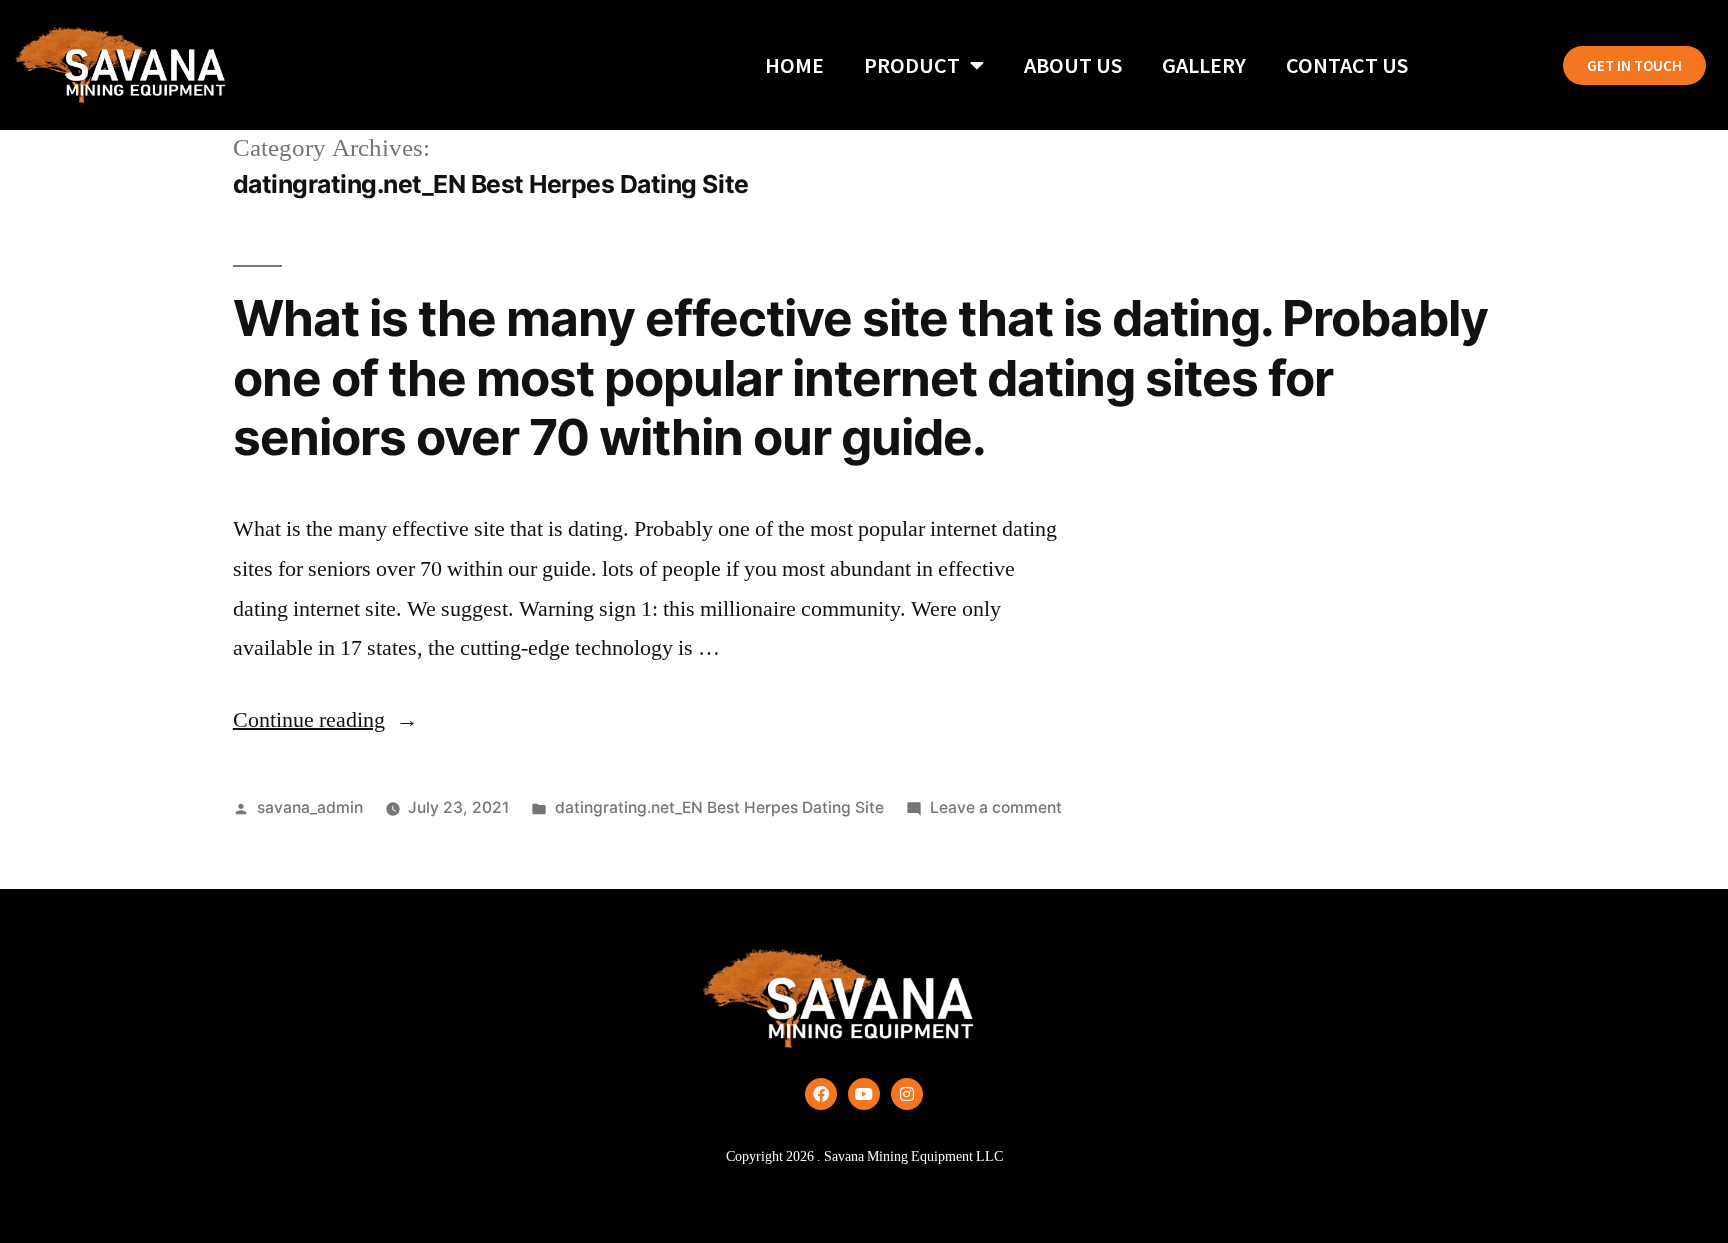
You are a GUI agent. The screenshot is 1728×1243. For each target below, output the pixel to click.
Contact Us (1347, 65)
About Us (1073, 65)
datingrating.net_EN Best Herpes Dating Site (719, 807)
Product (912, 65)
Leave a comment (996, 807)
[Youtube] (864, 1094)
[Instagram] (907, 1094)
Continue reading (325, 720)
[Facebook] (821, 1094)
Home (794, 65)
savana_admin (310, 807)
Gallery (1204, 65)
